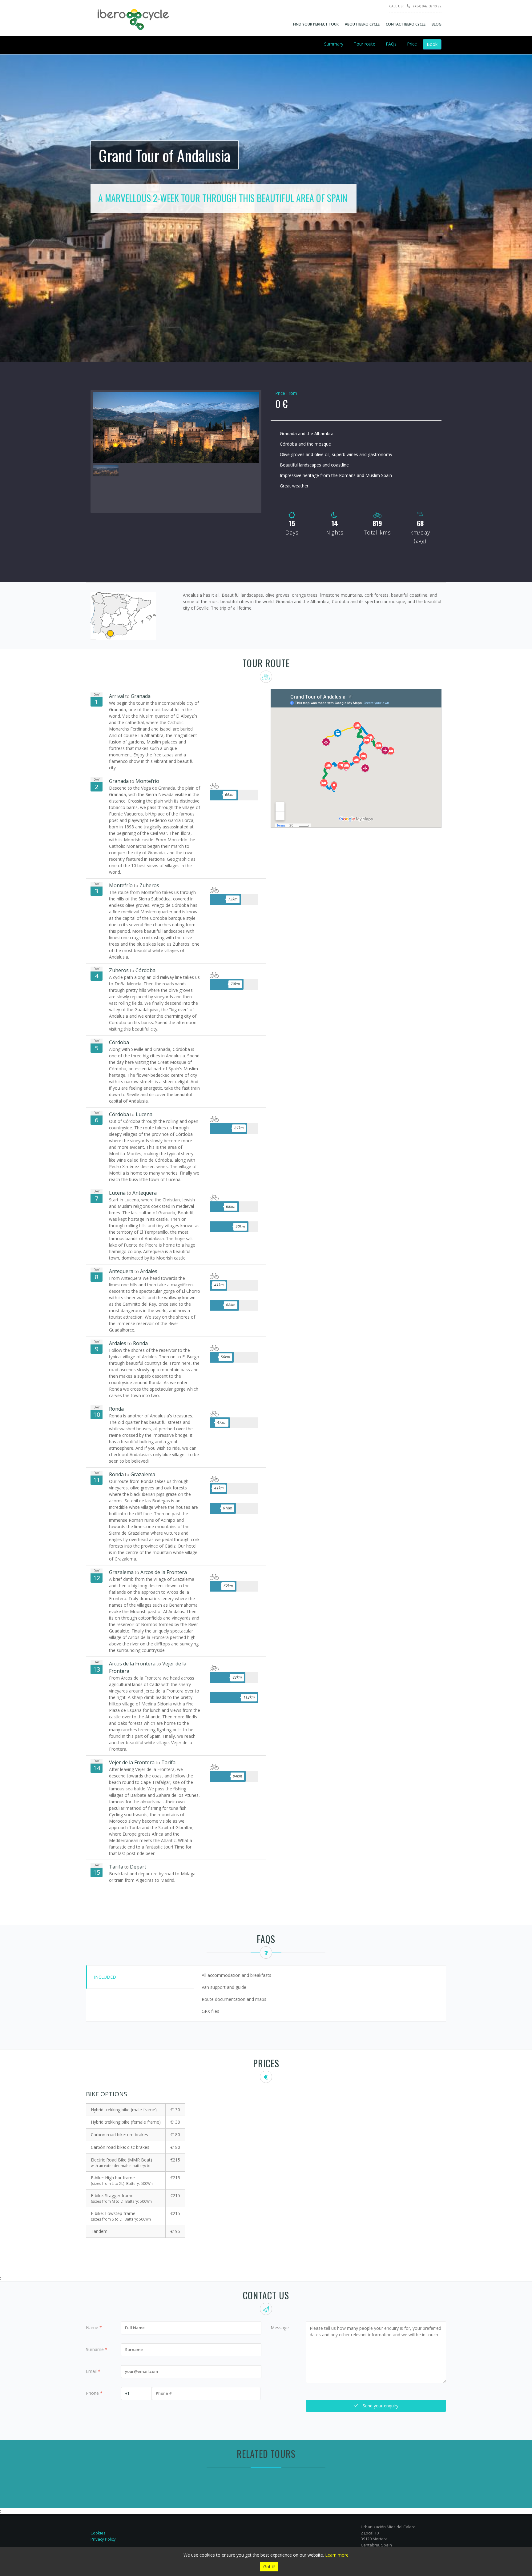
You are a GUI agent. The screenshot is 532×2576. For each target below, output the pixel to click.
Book (432, 44)
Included (105, 1977)
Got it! (269, 2567)
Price (412, 44)
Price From (286, 393)
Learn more (337, 2555)
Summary (334, 44)
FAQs (391, 44)
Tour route (365, 44)
